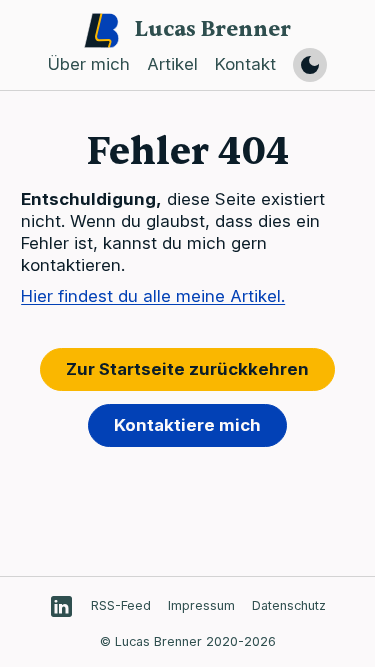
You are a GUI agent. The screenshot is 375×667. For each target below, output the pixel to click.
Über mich (89, 64)
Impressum (201, 606)
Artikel (172, 64)
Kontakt (245, 64)
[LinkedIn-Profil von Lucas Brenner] (61, 606)
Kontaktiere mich (187, 425)
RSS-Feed (121, 606)
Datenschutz (289, 606)
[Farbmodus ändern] (310, 65)
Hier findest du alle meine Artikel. (153, 296)
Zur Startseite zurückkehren (187, 369)
